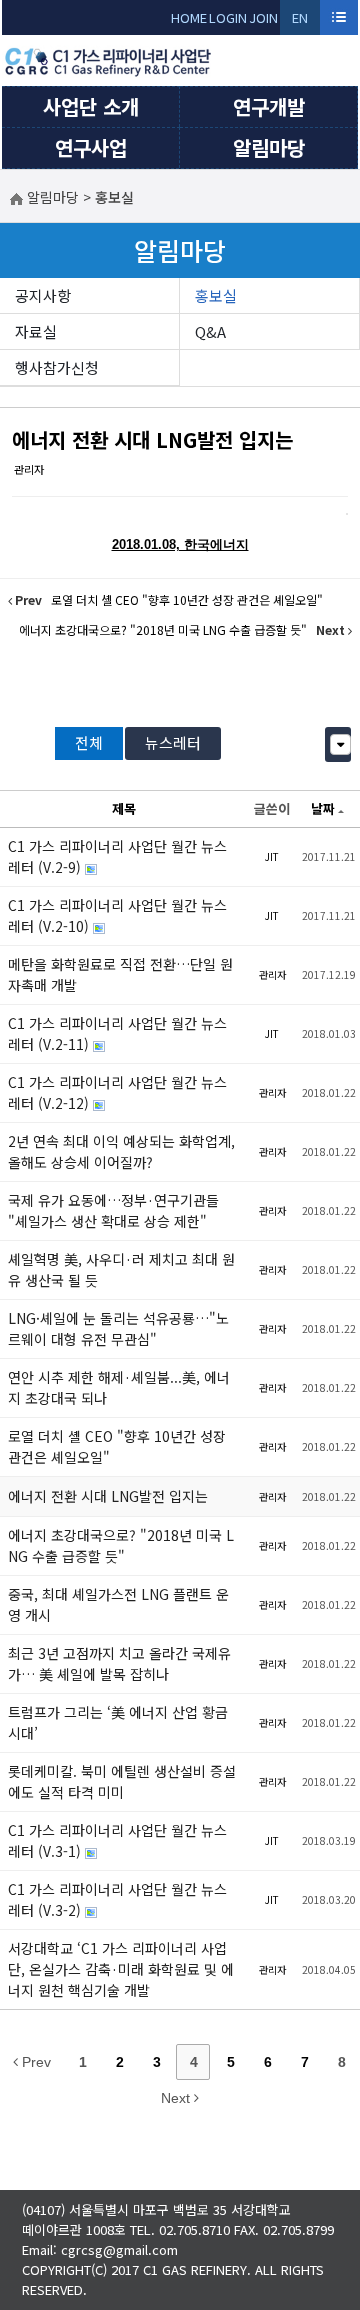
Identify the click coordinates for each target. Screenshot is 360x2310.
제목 (124, 808)
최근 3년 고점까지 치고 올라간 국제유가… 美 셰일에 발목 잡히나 (119, 1663)
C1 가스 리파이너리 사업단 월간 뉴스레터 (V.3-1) (117, 1840)
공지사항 (43, 295)
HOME (189, 17)
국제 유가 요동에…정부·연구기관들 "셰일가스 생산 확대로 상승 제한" (113, 1210)
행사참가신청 (57, 367)
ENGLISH (300, 21)
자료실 (36, 331)
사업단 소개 (91, 106)
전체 (89, 742)
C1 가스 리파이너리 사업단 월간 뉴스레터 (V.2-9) (117, 856)
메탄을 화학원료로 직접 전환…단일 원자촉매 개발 (120, 974)
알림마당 (269, 147)
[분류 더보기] (340, 744)
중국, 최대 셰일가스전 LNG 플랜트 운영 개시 (118, 1604)
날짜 (323, 808)
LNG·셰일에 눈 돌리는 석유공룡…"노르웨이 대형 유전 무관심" (118, 1328)
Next (177, 2098)
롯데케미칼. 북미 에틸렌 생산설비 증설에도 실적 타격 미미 (122, 1781)
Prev (34, 2062)
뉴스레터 (173, 742)
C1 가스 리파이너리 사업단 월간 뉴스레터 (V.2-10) (117, 915)
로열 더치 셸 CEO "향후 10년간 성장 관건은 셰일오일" (117, 1446)
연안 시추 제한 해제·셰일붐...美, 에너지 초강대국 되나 (119, 1387)
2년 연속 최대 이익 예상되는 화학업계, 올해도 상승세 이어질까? (121, 1151)
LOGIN (228, 17)
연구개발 (269, 106)
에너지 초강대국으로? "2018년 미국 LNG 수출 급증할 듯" (121, 1545)
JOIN (263, 17)
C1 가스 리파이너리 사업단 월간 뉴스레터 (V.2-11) (117, 1033)
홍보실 (216, 295)
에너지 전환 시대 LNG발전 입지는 (152, 439)
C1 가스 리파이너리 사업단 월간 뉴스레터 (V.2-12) (117, 1092)
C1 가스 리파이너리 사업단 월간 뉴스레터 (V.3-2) (117, 1899)
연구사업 (91, 147)
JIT (272, 856)
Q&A (210, 331)
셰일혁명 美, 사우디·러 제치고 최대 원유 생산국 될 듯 (121, 1269)
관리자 (29, 469)
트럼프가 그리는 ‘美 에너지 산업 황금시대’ (118, 1722)
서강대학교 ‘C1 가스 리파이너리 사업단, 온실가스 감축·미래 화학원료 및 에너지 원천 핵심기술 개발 (121, 1969)
